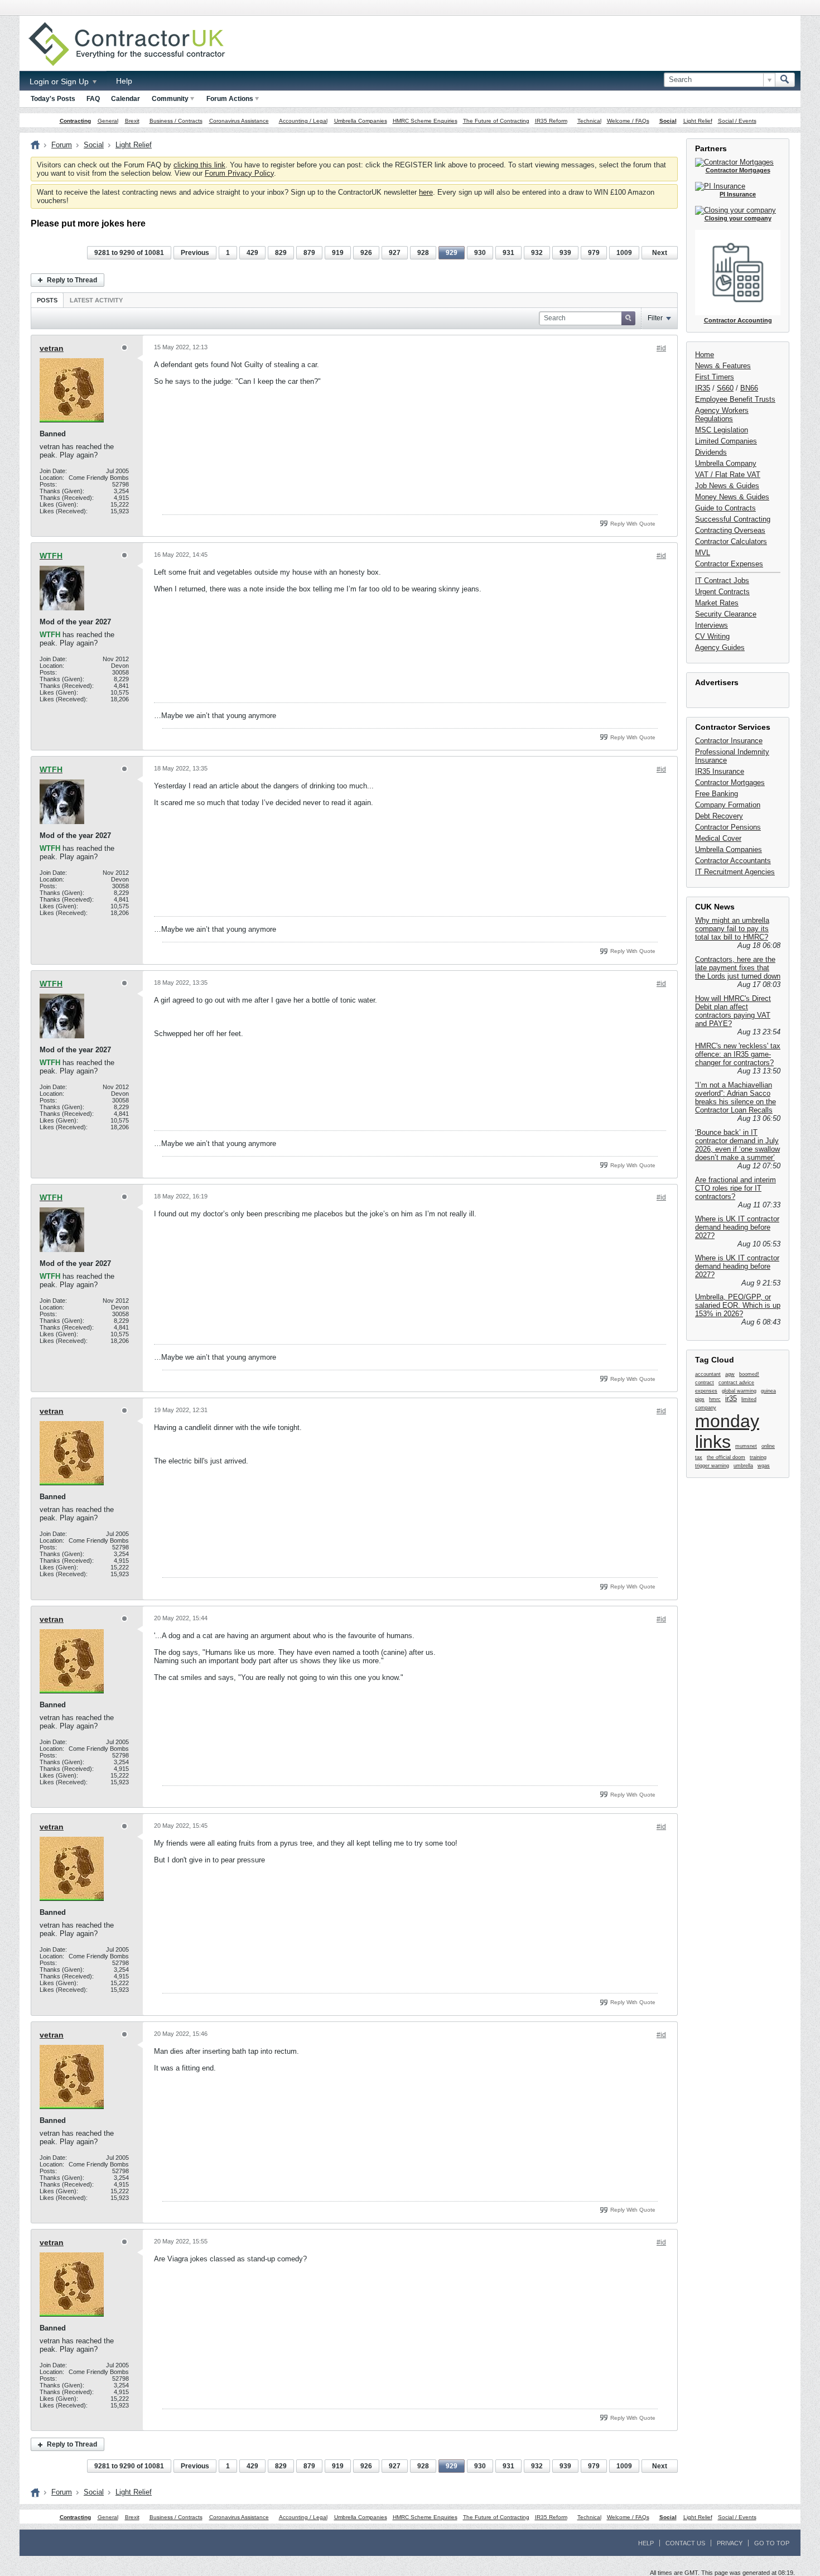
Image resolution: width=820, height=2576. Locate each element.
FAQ (93, 99)
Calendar (126, 99)
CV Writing (712, 636)
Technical (589, 121)
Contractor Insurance (729, 741)
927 (395, 253)
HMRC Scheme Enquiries (425, 121)
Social (668, 121)
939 (565, 253)
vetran (52, 348)
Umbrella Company (726, 463)
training (758, 1457)
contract (705, 1383)
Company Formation (728, 805)
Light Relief (698, 121)
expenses (706, 1391)
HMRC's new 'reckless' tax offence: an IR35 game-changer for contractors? (738, 1054)
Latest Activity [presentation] (96, 300)
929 (452, 253)
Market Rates (717, 603)
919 (338, 253)
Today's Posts (53, 99)
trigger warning (712, 1466)
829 (281, 253)
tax (699, 1457)
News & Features (723, 366)
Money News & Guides (732, 497)
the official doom (726, 1457)
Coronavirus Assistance (239, 121)
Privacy (730, 2543)
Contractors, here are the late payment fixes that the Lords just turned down (738, 968)
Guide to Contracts (725, 508)
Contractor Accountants (733, 861)
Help (124, 81)
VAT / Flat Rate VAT (728, 475)
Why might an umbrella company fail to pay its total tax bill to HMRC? (732, 929)
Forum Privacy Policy (239, 173)
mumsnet (746, 1446)
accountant (708, 1374)
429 (252, 253)
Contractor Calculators (731, 541)
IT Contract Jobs (722, 581)
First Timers (715, 377)
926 (366, 253)
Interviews (712, 625)
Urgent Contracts (722, 592)
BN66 (749, 388)
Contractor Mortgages (730, 783)
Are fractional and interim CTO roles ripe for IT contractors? (735, 1188)
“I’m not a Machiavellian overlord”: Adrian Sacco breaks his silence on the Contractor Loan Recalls (735, 1097)
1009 (624, 253)
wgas (764, 1466)
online (768, 1446)
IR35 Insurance (720, 771)
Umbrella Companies (361, 121)
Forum (62, 145)
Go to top (772, 2543)
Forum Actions (230, 99)
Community (170, 99)
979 (594, 253)
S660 (725, 388)
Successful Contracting (733, 519)
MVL (703, 553)
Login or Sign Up (60, 81)
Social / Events (737, 121)
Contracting (75, 121)
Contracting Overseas (730, 530)
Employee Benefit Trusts (735, 399)
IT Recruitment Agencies (735, 872)
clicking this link (199, 165)
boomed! (749, 1374)
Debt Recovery (719, 816)
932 (537, 253)
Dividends (711, 452)
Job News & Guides (727, 486)
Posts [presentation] (47, 300)
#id (661, 348)
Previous (195, 253)
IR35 (703, 388)
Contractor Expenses (729, 564)
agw (730, 1374)
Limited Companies (726, 441)
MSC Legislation (722, 430)
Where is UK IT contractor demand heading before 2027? (737, 1227)
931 (508, 253)
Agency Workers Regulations (722, 415)
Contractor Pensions (728, 827)
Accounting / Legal (303, 121)
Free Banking (717, 794)
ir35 (731, 1398)
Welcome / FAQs (628, 121)
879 (309, 253)
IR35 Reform (551, 121)
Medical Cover (718, 838)
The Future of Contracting (496, 121)
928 (423, 253)
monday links (727, 1431)
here (426, 192)
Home (705, 355)
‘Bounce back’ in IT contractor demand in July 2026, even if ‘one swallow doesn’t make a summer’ (737, 1145)
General (108, 121)
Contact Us (685, 2543)
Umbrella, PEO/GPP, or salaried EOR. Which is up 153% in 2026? (738, 1305)
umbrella (743, 1466)
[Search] (785, 80)
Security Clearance (726, 614)
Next (660, 253)
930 (480, 253)
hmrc (715, 1399)
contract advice (736, 1383)
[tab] (47, 300)
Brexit (132, 121)
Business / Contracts (176, 121)
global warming (739, 1391)
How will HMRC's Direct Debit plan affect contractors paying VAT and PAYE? (733, 1011)
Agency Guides (720, 647)
